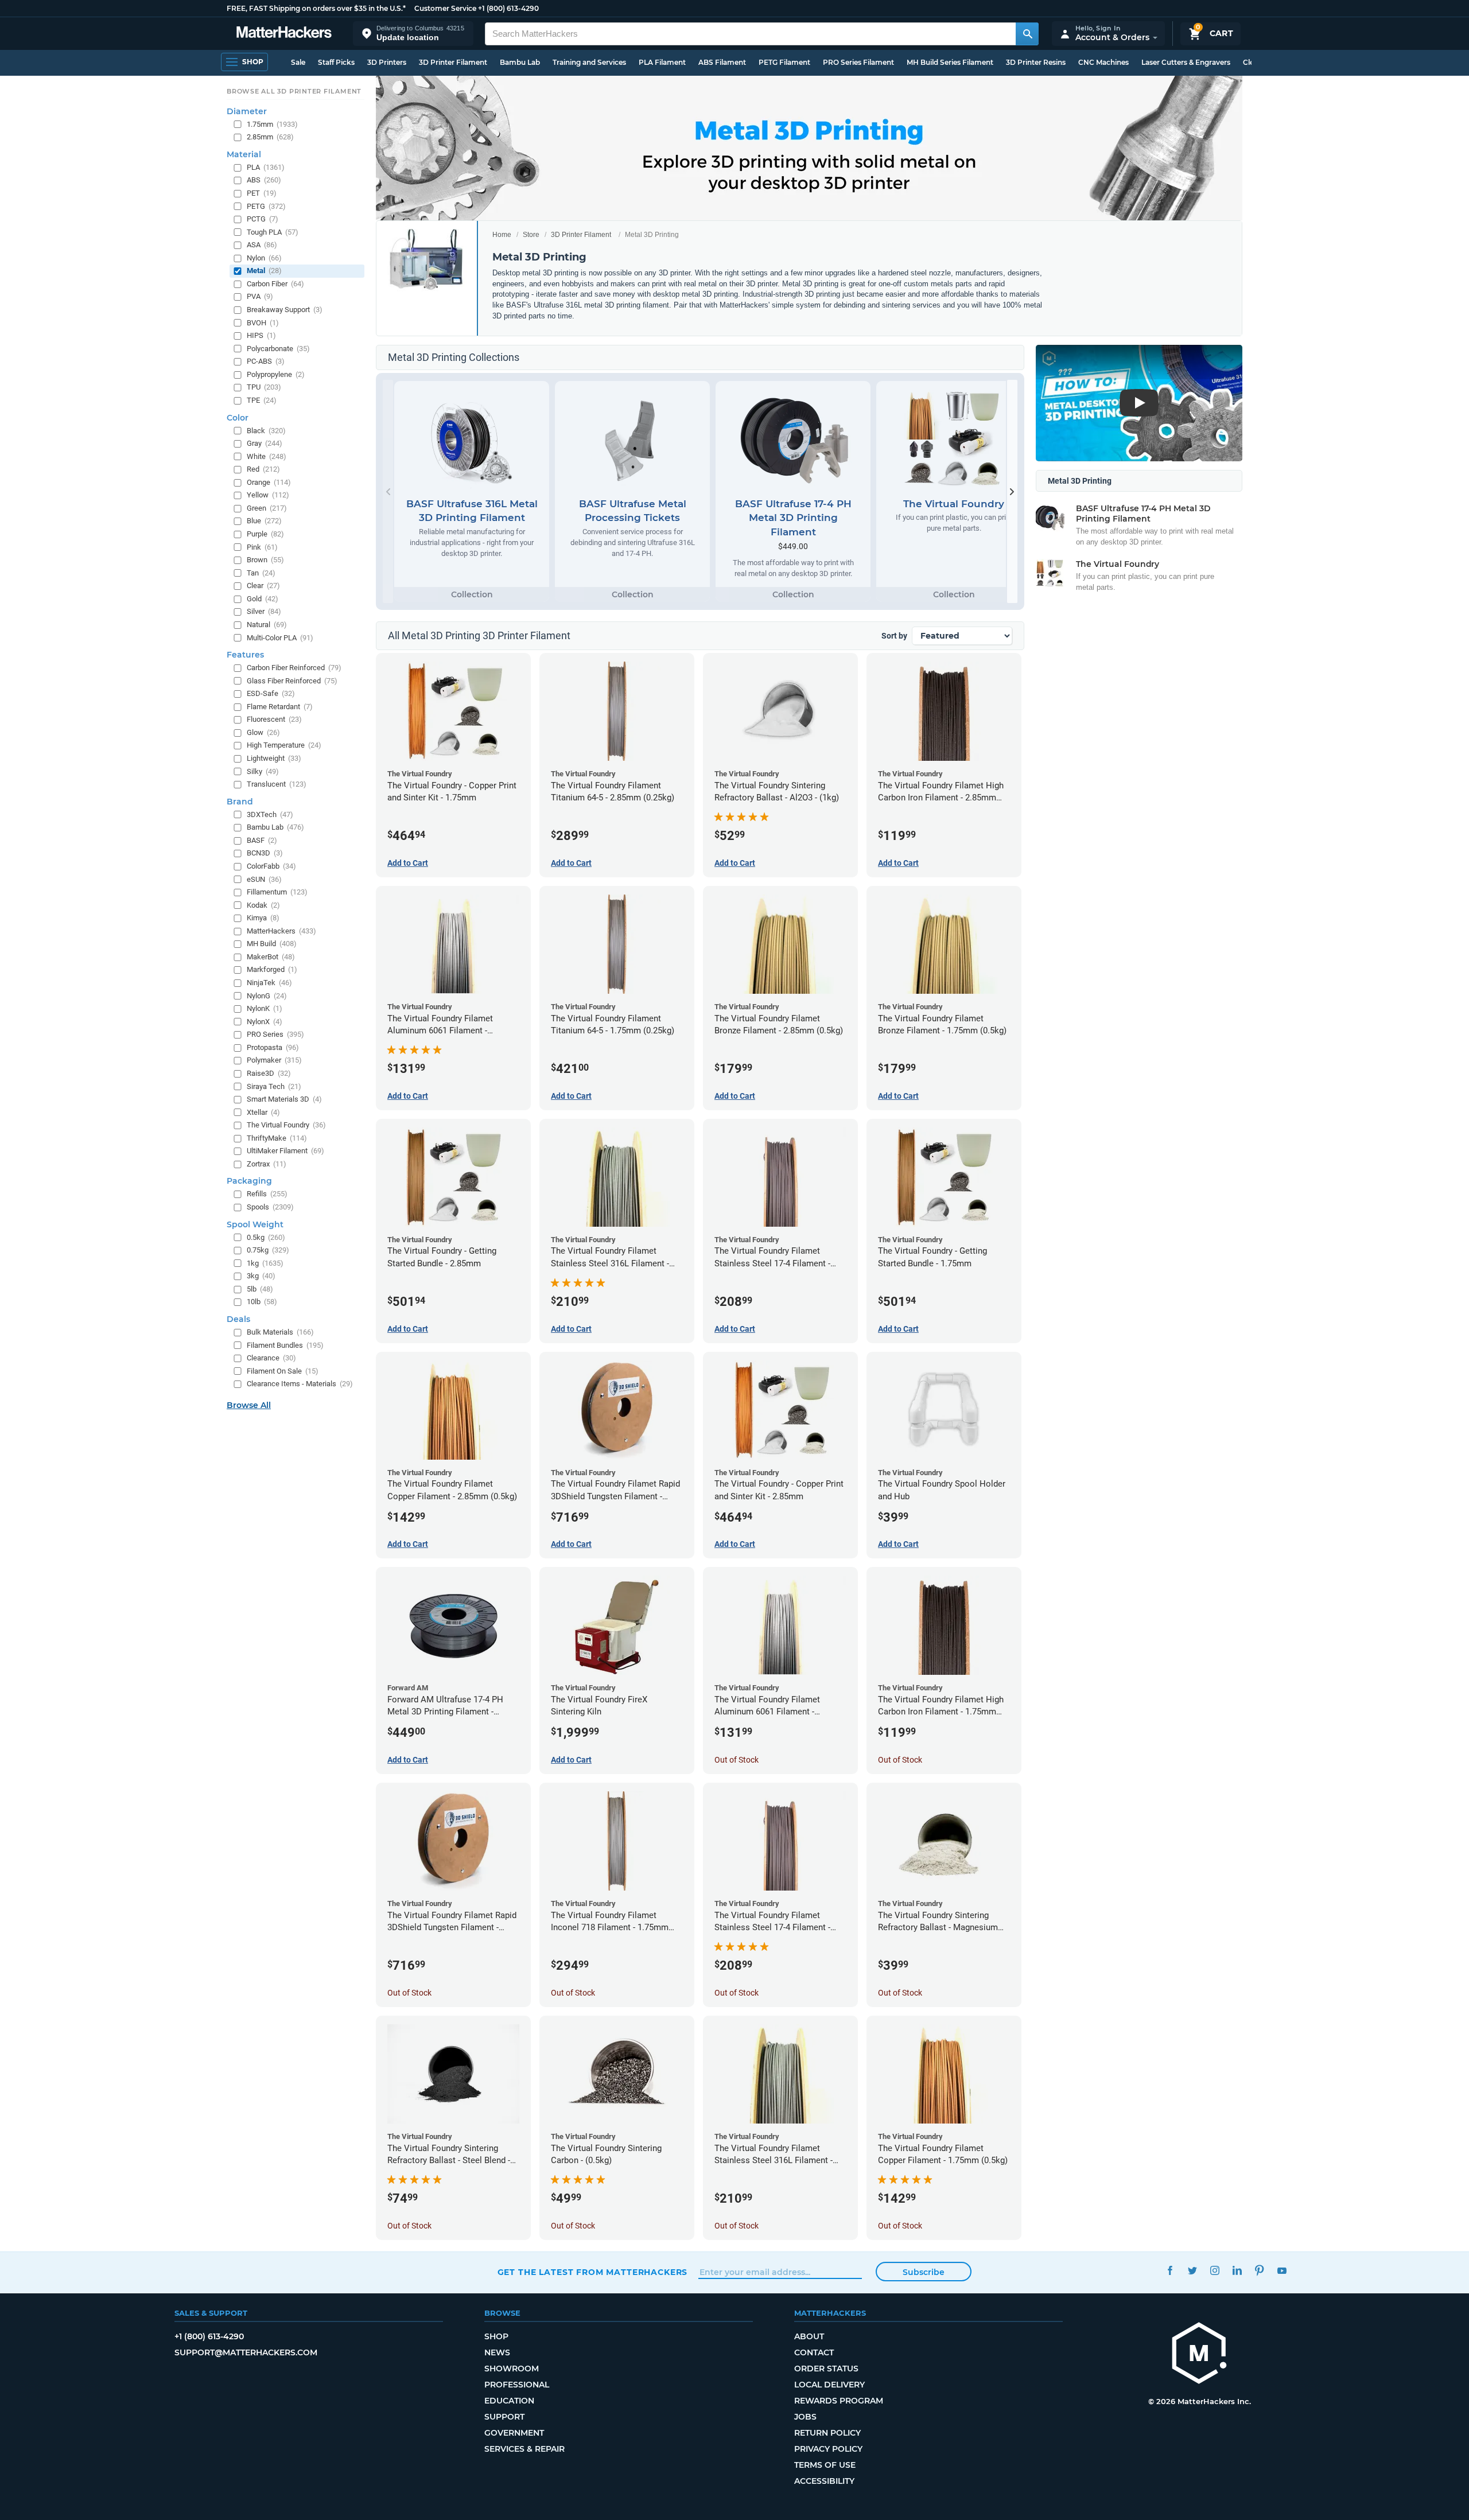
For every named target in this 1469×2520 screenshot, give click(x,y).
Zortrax (267, 1164)
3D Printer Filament (453, 62)
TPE (262, 400)
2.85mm (270, 137)
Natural (267, 625)
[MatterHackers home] (284, 34)
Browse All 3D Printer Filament (294, 91)
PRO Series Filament (858, 62)
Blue (264, 521)
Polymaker (274, 1060)
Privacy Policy (828, 2449)
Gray (265, 443)
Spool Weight (255, 1224)
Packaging (249, 1181)
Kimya (263, 918)
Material (244, 154)
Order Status (826, 2369)
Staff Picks (336, 62)
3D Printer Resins (1036, 62)
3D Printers (387, 62)
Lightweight (274, 758)
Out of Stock (737, 1760)
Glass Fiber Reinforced (292, 681)
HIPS (261, 335)
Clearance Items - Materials (300, 1384)
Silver (264, 611)
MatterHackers (281, 931)
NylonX (265, 1022)
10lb (262, 1302)
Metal (264, 271)
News (497, 2352)
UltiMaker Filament (285, 1151)
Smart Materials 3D (284, 1099)
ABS (264, 180)
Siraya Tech (274, 1086)
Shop (496, 2336)
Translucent (277, 784)
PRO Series (275, 1034)
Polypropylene (276, 374)
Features (245, 655)
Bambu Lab (520, 62)
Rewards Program (839, 2401)
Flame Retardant (280, 707)
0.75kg (268, 1250)
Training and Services (589, 62)
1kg (265, 1263)
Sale (298, 62)
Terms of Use (825, 2465)
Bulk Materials (280, 1332)
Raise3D (269, 1073)
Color (238, 418)
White (267, 456)
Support (504, 2417)
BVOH (263, 323)
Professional (517, 2385)
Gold (263, 599)
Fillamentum (277, 892)
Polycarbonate (278, 349)
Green (267, 508)
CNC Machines (1103, 62)
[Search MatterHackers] (1027, 34)
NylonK (265, 1008)
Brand (240, 802)
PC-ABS (266, 361)
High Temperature (284, 745)
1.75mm (272, 124)
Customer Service (445, 8)
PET (262, 193)
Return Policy (827, 2433)
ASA (262, 245)
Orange (269, 482)
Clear (263, 586)
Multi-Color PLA (280, 638)
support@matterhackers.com (246, 2352)
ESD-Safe (271, 693)
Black (266, 431)
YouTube (1282, 2271)
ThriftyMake (277, 1138)
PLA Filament (662, 62)
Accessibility (824, 2481)
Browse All (249, 1405)
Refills (267, 1194)
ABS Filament (722, 62)
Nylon (264, 258)
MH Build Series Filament (950, 62)
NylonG (267, 996)
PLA (266, 167)
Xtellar (263, 1112)
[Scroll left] (388, 491)
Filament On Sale (283, 1371)
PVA (260, 296)
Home (502, 235)
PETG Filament (784, 62)
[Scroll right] (1012, 491)
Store (531, 235)
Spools (270, 1207)
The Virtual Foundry (286, 1125)
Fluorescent (274, 719)
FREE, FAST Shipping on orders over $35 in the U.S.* (316, 8)
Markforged (272, 969)
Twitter (1193, 2271)
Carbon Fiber (275, 284)
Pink (262, 547)
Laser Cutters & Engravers (1186, 62)
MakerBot (271, 957)
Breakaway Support (285, 310)
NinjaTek (269, 983)
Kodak (263, 905)
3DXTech (270, 814)
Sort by (894, 636)
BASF (262, 840)
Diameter (247, 111)
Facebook (1170, 2271)
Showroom (512, 2369)
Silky (263, 771)
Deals (238, 1319)
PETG (266, 206)
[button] (413, 34)
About (809, 2336)
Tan (261, 573)
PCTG (263, 219)
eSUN (264, 879)
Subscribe (924, 2272)
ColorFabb (271, 866)
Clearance (271, 1358)
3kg (261, 1276)
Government (514, 2433)
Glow (263, 732)
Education (509, 2401)
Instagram (1215, 2271)
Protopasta (273, 1047)
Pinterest (1260, 2271)
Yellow (268, 495)
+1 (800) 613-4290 (508, 8)
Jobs (805, 2417)
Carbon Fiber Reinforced (294, 668)
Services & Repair (524, 2449)
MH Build (272, 944)
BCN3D (265, 853)
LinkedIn (1237, 2271)
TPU (264, 387)
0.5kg (266, 1237)
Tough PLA (273, 232)
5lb (260, 1289)
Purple (265, 534)
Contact (814, 2352)
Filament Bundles (285, 1345)
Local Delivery (829, 2385)
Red (263, 469)
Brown (265, 560)
